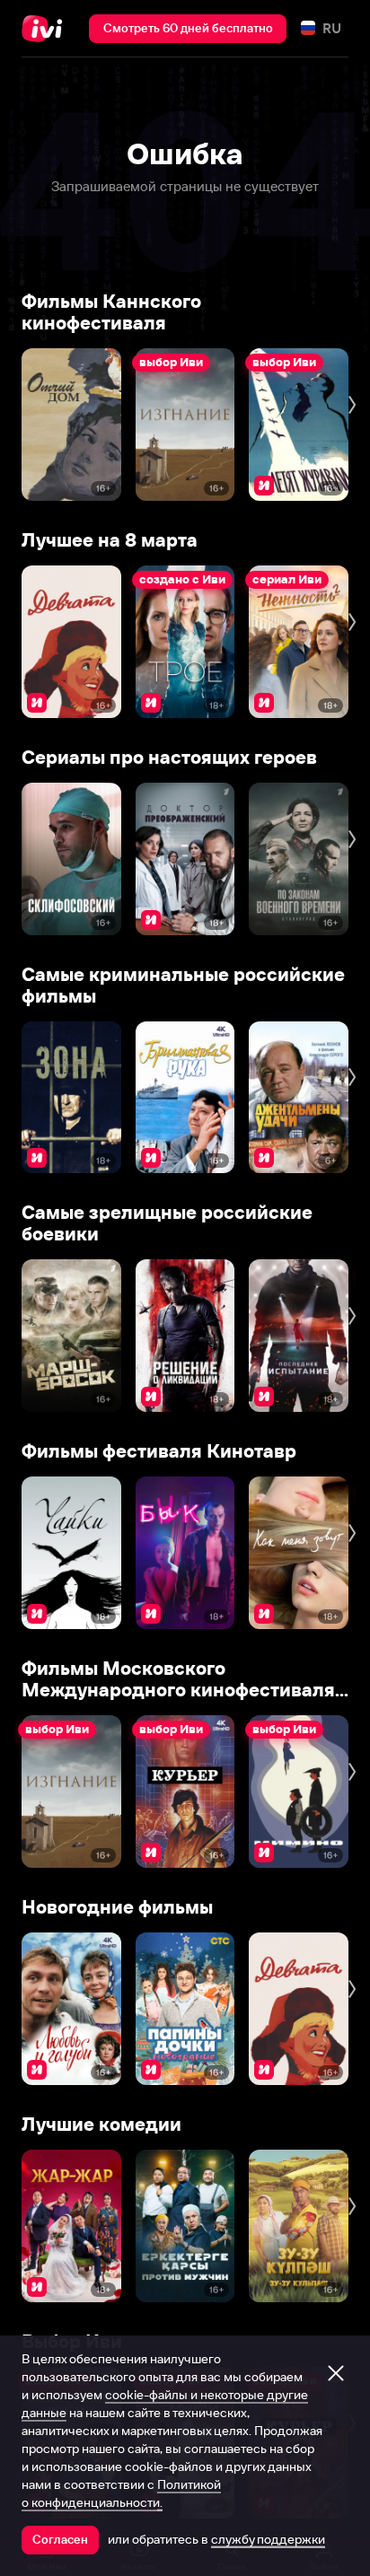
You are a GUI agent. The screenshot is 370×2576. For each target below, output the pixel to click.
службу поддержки (268, 2539)
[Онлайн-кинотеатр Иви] (46, 29)
